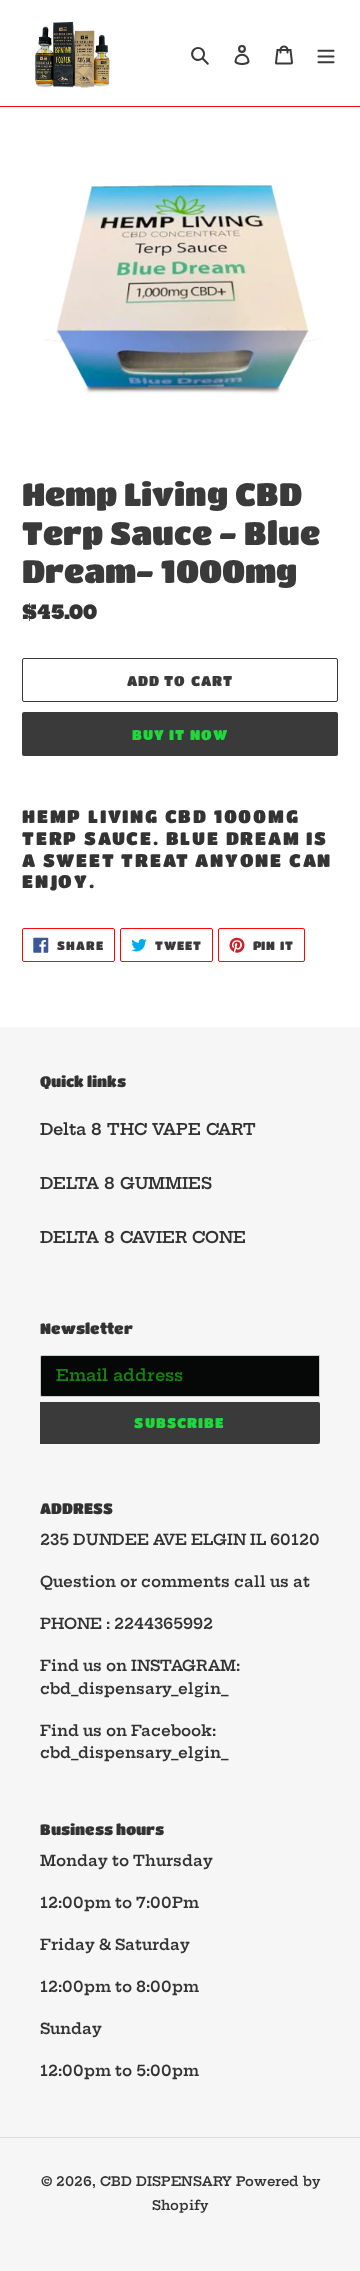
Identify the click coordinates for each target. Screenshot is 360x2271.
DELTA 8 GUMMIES (126, 1183)
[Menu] (326, 53)
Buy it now (180, 734)
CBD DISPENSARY (168, 2181)
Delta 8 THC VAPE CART (148, 1129)
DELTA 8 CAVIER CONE (143, 1237)
